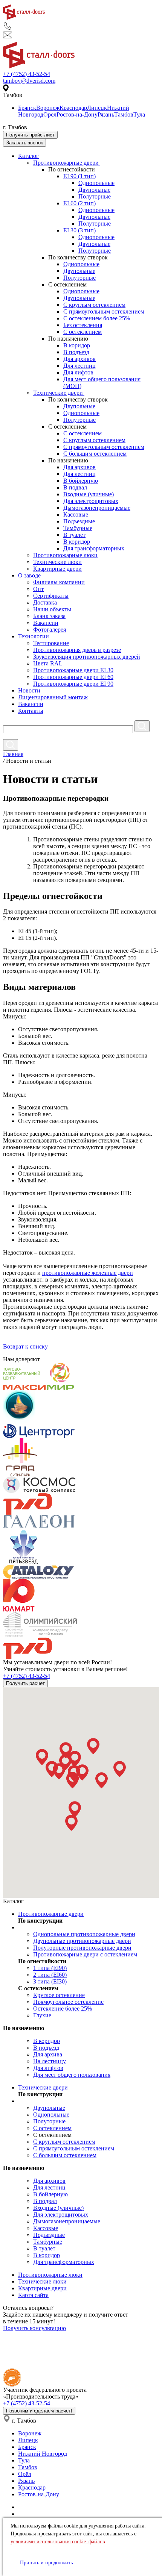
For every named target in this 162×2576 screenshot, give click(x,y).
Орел (50, 114)
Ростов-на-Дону (77, 114)
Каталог (28, 156)
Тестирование (51, 643)
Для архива (48, 2054)
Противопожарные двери (67, 163)
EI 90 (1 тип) (79, 176)
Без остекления (83, 325)
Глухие (42, 2015)
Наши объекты (52, 609)
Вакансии (46, 623)
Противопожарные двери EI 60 (73, 677)
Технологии (34, 636)
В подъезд (76, 352)
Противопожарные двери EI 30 (73, 670)
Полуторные (95, 196)
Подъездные (79, 521)
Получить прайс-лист (30, 135)
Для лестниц (79, 366)
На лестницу (50, 2061)
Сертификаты (51, 596)
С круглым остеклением (94, 305)
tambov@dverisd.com (29, 81)
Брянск (27, 108)
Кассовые (76, 514)
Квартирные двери (57, 569)
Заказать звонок (24, 143)
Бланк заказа (49, 616)
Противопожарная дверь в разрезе (77, 650)
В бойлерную (81, 481)
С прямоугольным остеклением (104, 311)
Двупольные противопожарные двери (82, 1941)
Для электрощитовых (91, 501)
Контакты (31, 711)
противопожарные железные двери (88, 1273)
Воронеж (48, 108)
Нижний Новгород (43, 2454)
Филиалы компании (59, 582)
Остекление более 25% (63, 2009)
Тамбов (124, 114)
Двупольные (94, 190)
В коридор (77, 345)
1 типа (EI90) (50, 1968)
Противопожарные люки (65, 555)
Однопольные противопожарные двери (84, 1934)
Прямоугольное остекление (68, 2002)
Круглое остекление (59, 1995)
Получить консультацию (34, 2328)
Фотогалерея (50, 630)
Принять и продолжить (46, 2563)
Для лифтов (78, 372)
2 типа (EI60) (50, 1975)
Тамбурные (78, 528)
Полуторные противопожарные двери (82, 1948)
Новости (29, 690)
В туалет (74, 535)
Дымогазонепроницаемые (97, 508)
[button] (42, 1757)
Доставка (45, 602)
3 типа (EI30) (50, 1981)
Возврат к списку (25, 1346)
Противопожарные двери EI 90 (73, 684)
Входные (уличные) (89, 494)
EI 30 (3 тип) (79, 230)
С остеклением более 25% (97, 318)
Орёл (25, 2474)
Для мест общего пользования (72, 2075)
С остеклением (83, 332)
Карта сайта (33, 2295)
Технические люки (57, 562)
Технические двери (59, 393)
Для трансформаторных (94, 548)
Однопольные (96, 183)
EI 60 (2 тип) (79, 203)
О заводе (29, 575)
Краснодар (73, 108)
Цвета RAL (48, 663)
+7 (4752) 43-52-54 (27, 74)
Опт (38, 589)
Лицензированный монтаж (53, 697)
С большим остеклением (95, 454)
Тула (139, 114)
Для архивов (79, 359)
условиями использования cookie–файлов (58, 2542)
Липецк (97, 108)
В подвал (75, 487)
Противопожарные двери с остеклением (85, 1954)
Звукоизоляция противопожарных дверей (87, 657)
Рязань (106, 114)
